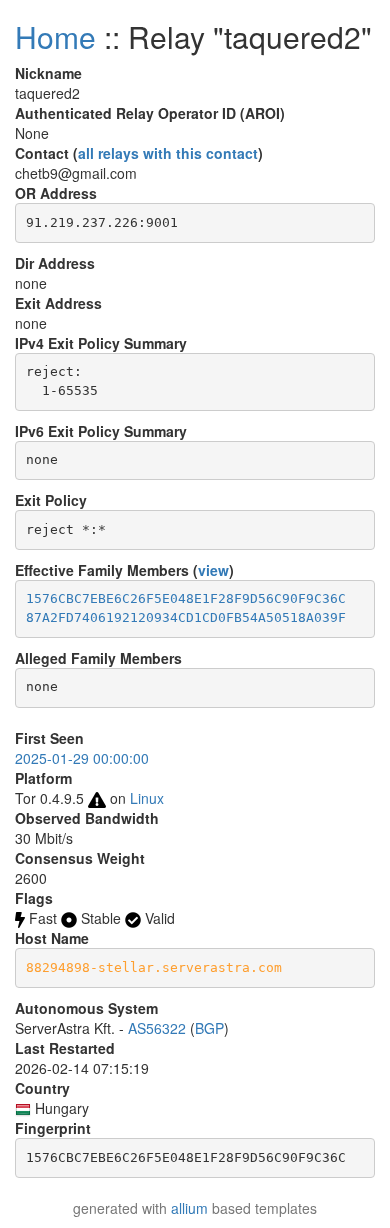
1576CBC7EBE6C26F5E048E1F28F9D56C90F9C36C (186, 598)
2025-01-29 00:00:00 (82, 758)
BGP (209, 1028)
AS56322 (157, 1028)
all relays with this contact (168, 153)
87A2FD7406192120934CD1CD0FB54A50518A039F (186, 617)
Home (55, 36)
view (213, 570)
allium (189, 1208)
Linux (147, 798)
